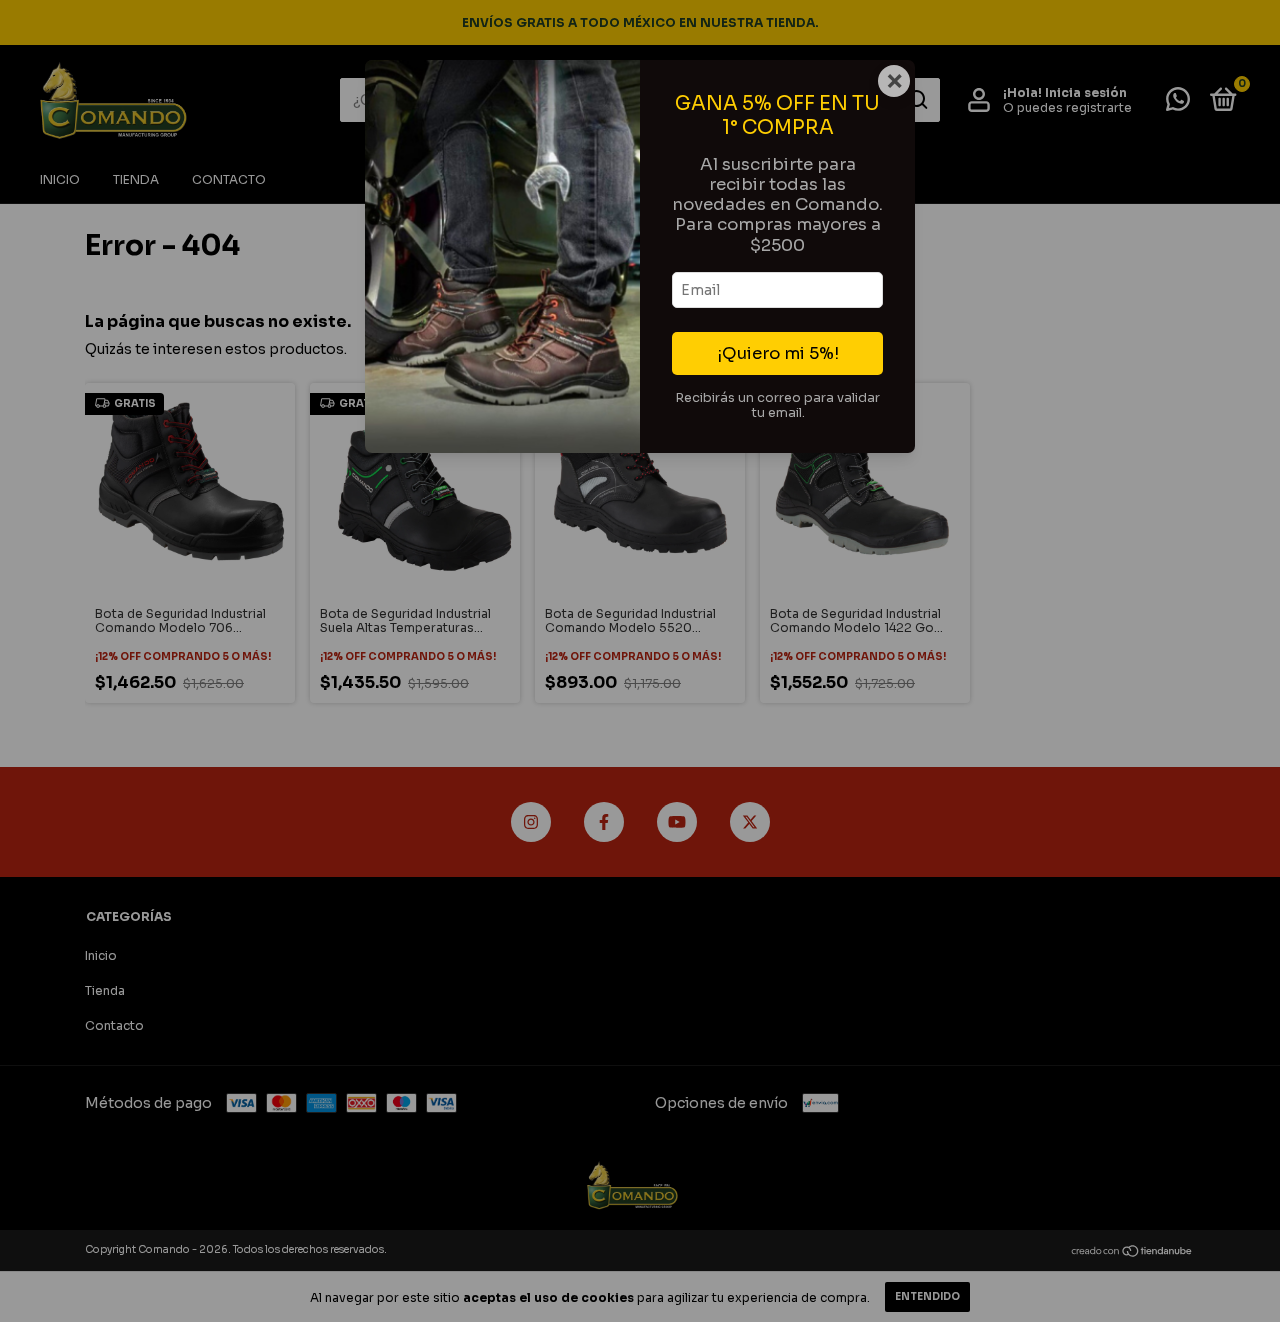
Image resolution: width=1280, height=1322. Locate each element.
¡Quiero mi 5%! (778, 353)
